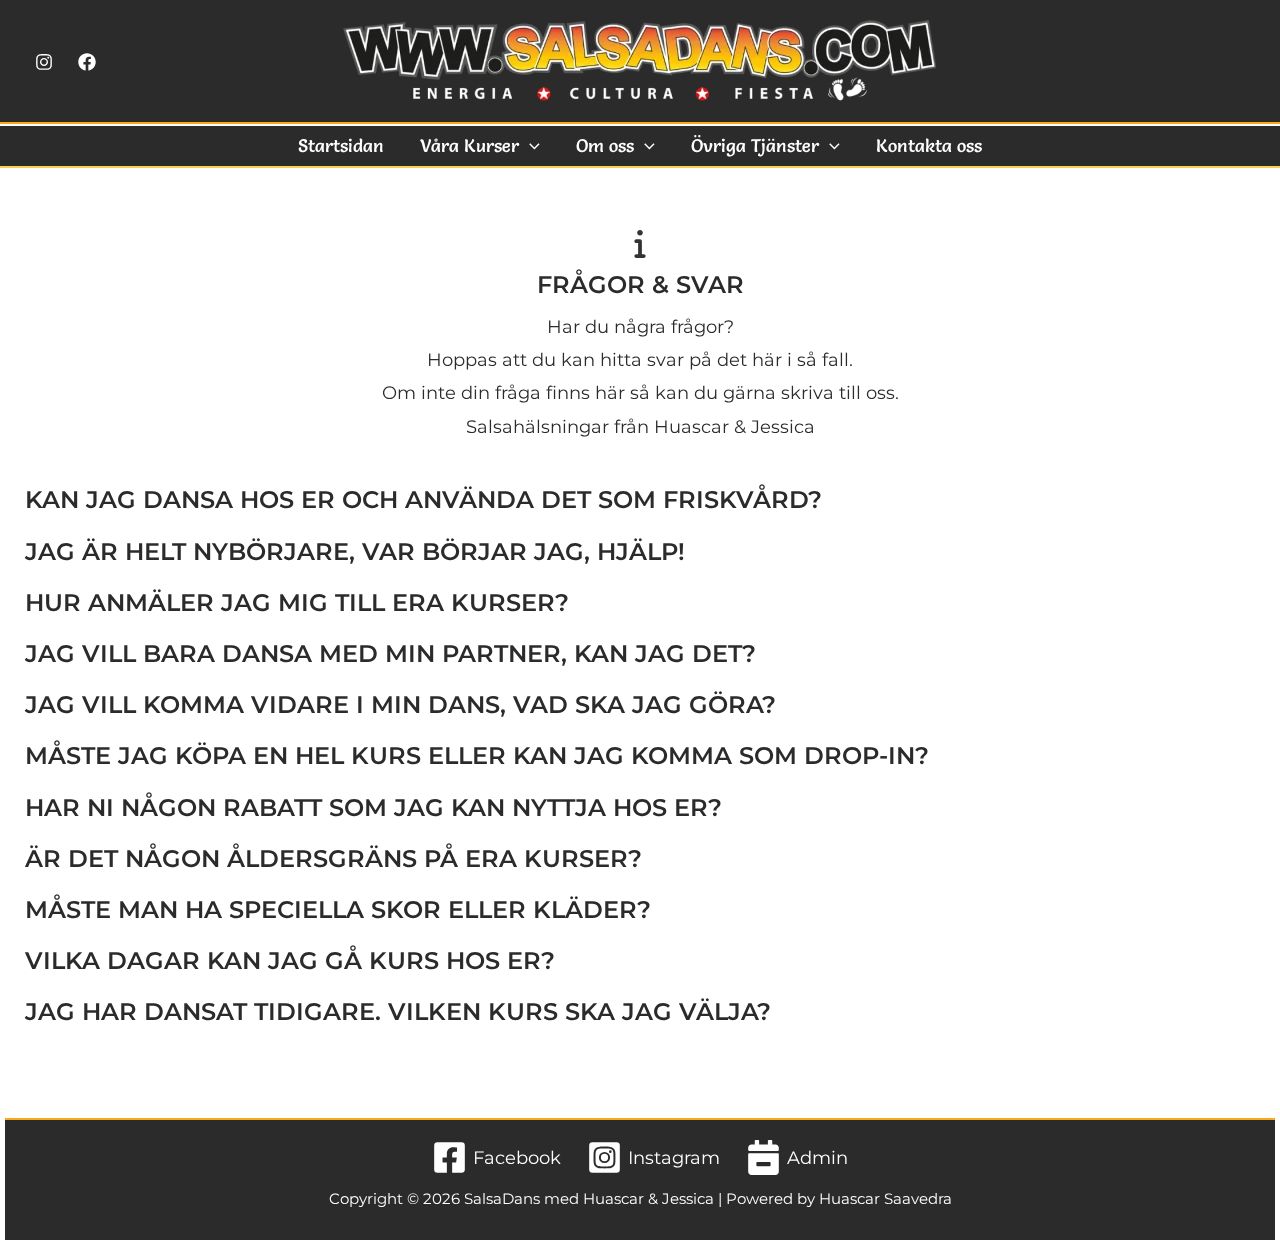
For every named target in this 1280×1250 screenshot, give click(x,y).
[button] (529, 146)
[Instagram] (44, 62)
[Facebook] (87, 62)
